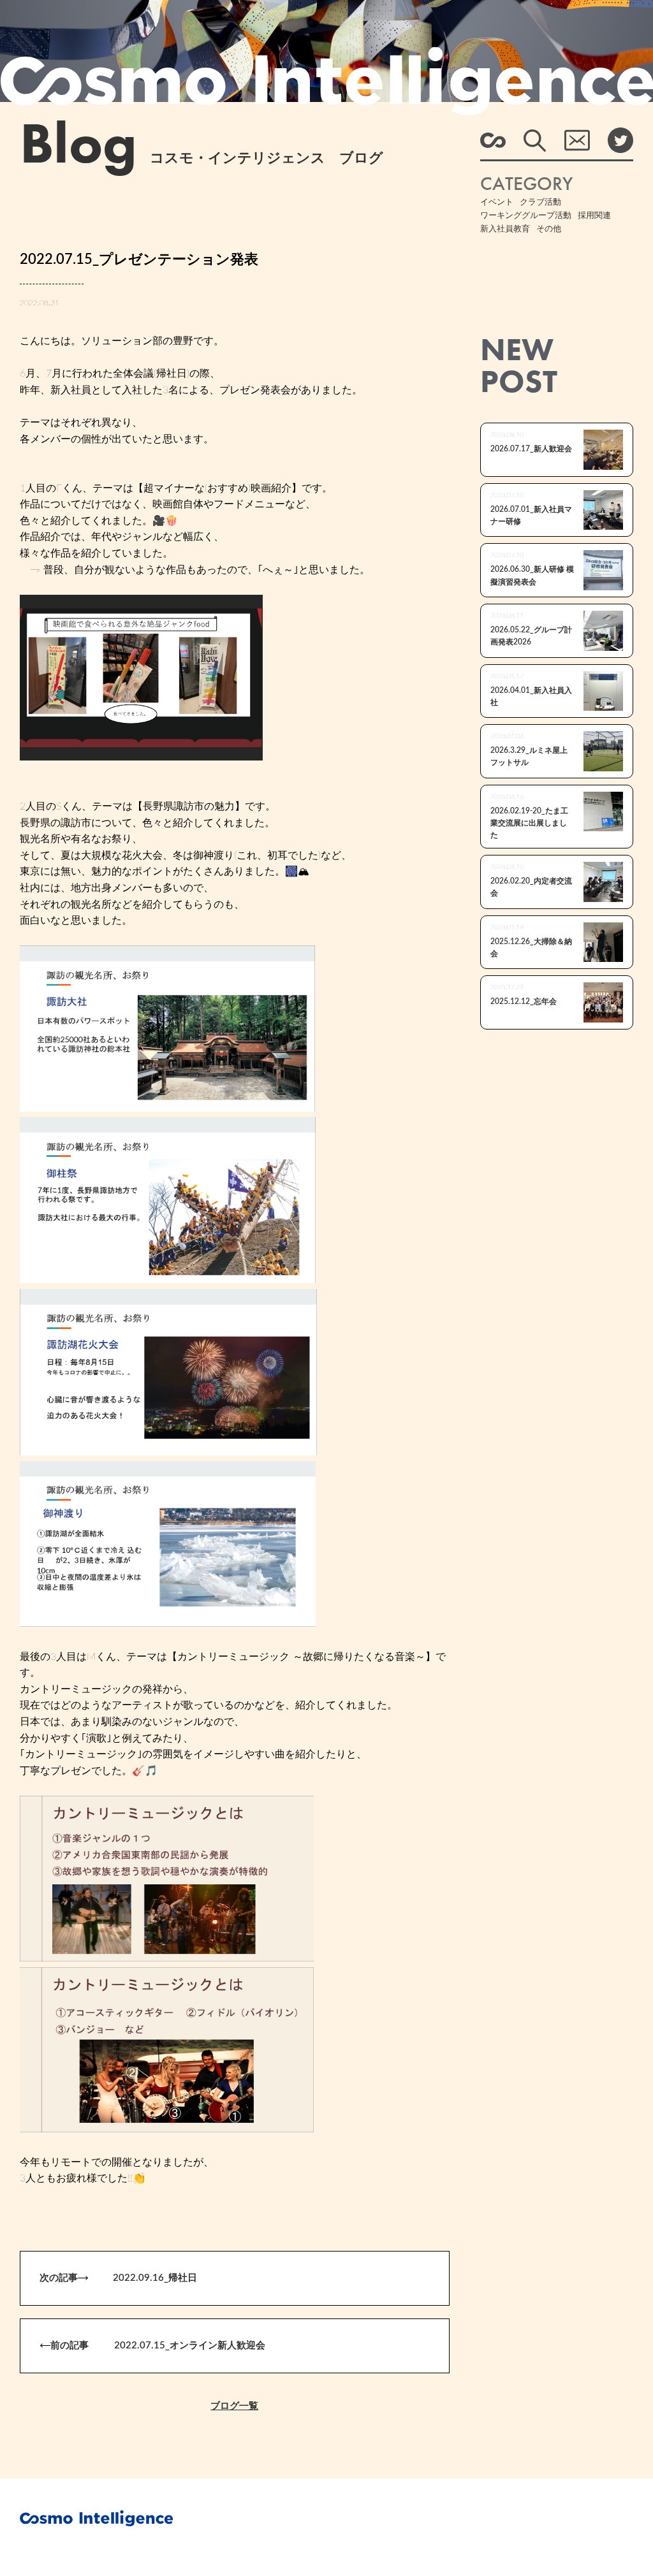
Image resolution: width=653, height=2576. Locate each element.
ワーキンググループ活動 (526, 216)
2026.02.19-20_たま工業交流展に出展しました (529, 823)
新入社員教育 (505, 229)
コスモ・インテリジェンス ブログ (202, 158)
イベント (497, 202)
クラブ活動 (540, 202)
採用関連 (594, 216)
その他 (549, 229)
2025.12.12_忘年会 (524, 1001)
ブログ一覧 (234, 2406)
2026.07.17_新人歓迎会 (531, 449)
